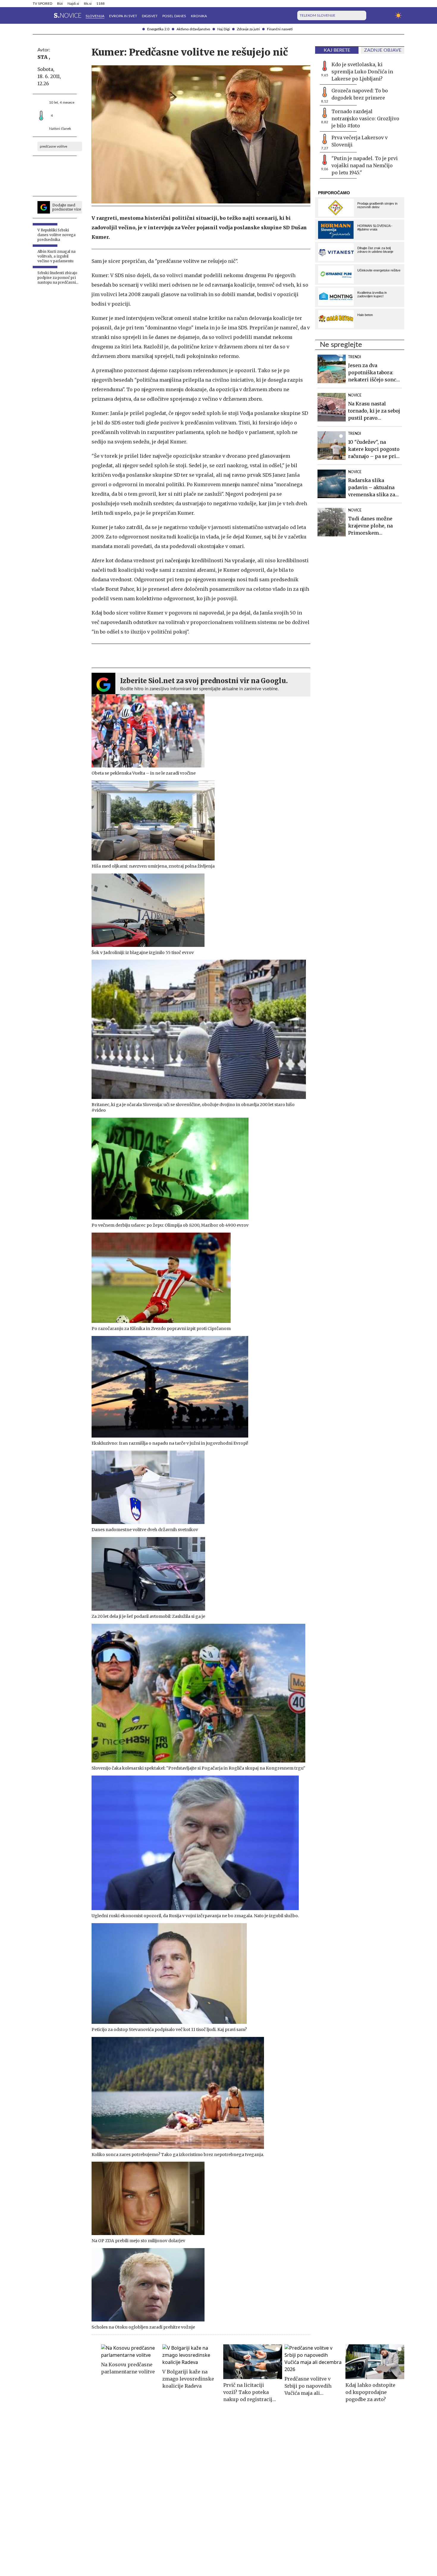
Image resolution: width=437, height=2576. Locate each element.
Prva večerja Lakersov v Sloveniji (360, 141)
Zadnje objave (383, 50)
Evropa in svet (123, 16)
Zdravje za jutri (248, 29)
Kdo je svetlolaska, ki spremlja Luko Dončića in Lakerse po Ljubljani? (362, 72)
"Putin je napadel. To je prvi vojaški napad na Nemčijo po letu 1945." (365, 165)
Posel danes (174, 16)
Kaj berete (337, 50)
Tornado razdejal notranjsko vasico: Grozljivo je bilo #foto (365, 119)
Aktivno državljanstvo (193, 29)
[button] (36, 15)
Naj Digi (224, 29)
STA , (44, 57)
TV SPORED (43, 4)
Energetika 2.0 (158, 29)
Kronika (199, 16)
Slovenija (95, 16)
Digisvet (150, 16)
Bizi (60, 4)
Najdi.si (73, 4)
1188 (100, 4)
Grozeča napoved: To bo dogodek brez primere (360, 94)
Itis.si (88, 4)
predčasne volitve (54, 146)
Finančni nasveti (280, 29)
